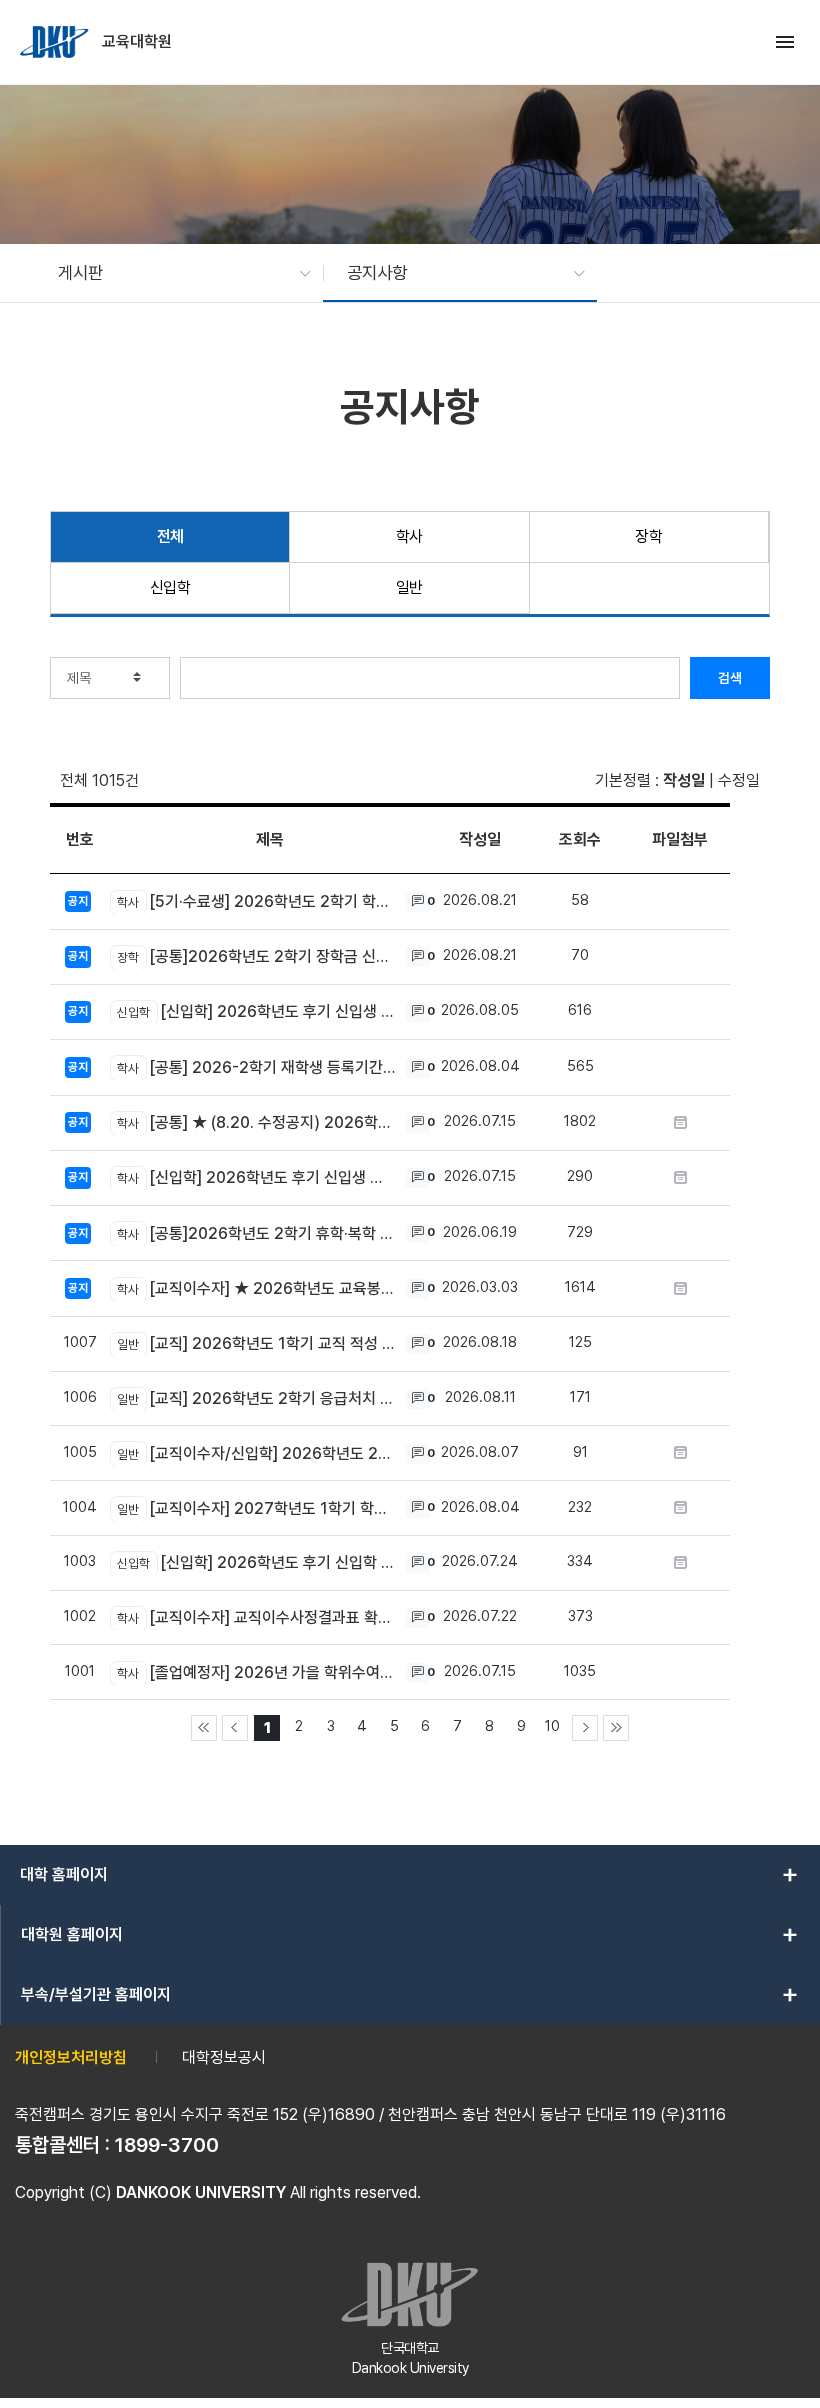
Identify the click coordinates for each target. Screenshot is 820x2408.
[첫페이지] (204, 1728)
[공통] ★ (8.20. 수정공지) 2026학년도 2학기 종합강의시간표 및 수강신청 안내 (256, 1122)
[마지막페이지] (616, 1728)
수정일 (739, 780)
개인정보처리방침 (71, 2057)
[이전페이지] (235, 1728)
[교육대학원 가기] (56, 42)
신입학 (170, 587)
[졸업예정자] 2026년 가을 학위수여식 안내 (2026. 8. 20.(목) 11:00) (256, 1672)
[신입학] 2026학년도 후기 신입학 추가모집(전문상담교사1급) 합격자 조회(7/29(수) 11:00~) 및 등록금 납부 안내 (256, 1562)
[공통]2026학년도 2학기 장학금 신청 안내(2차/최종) (256, 956)
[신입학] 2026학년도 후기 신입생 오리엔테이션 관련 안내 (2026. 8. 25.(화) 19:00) (256, 1177)
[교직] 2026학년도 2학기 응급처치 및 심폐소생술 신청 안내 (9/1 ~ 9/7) (256, 1398)
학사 (409, 536)
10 (552, 1725)
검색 (730, 678)
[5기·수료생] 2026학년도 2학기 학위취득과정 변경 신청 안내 (256, 901)
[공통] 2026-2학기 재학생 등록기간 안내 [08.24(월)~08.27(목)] (256, 1067)
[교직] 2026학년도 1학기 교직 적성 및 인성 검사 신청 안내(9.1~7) (256, 1343)
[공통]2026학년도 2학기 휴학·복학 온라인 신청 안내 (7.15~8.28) (256, 1233)
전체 (170, 536)
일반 (409, 587)
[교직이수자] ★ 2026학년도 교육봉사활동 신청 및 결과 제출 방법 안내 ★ (256, 1288)
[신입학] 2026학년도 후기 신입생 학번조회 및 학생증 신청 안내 (256, 1011)
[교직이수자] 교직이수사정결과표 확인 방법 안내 (256, 1617)
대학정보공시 (224, 2057)
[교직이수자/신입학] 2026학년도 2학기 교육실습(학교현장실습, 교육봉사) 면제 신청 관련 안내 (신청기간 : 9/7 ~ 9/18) (256, 1453)
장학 (648, 536)
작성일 (684, 780)
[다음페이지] (585, 1728)
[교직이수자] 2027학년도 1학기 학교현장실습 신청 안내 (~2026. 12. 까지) (256, 1508)
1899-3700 (167, 2145)
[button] (174, 273)
